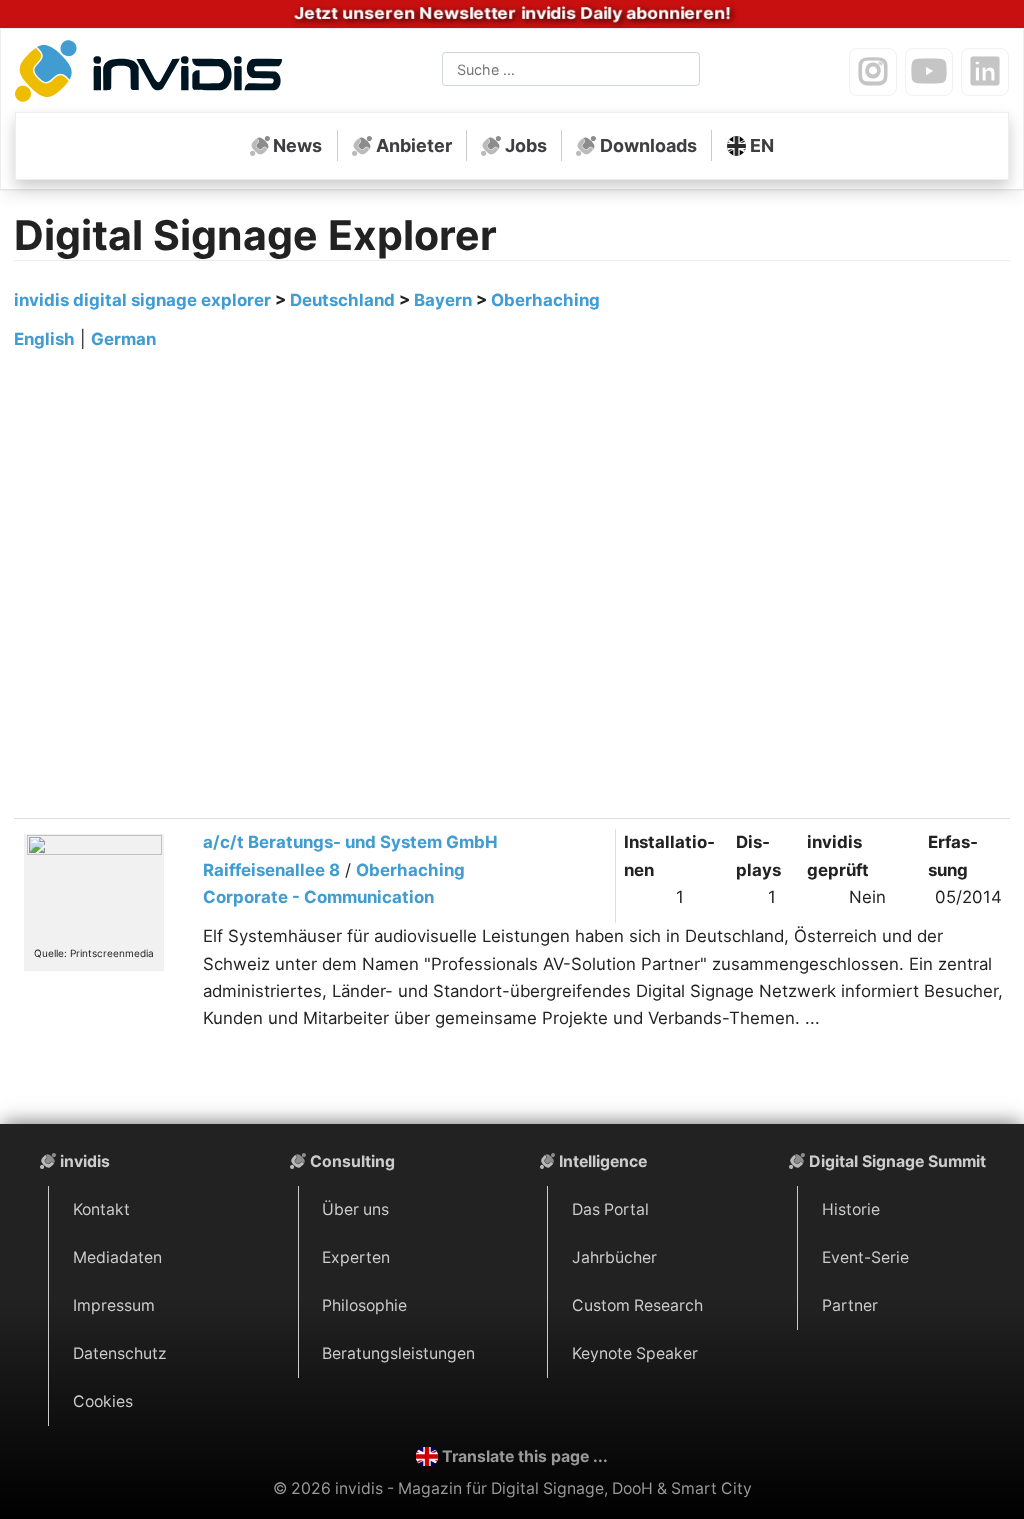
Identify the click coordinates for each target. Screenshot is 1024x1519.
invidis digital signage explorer (142, 300)
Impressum (114, 1305)
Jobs (526, 145)
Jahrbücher (614, 1257)
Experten (356, 1257)
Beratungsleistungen (398, 1353)
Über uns (355, 1209)
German (123, 339)
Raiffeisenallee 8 (271, 870)
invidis (85, 1161)
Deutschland (342, 300)
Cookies (103, 1401)
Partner (850, 1305)
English (44, 339)
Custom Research (637, 1305)
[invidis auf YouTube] (929, 72)
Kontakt (101, 1209)
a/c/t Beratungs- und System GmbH (350, 842)
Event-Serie (865, 1257)
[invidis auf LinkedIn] (985, 72)
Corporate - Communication (318, 897)
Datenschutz (120, 1353)
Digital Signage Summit (897, 1161)
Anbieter (414, 145)
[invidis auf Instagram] (873, 72)
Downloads (648, 145)
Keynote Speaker (635, 1353)
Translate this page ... (525, 1456)
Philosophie (364, 1305)
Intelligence (603, 1161)
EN (762, 145)
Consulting (352, 1161)
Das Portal (610, 1209)
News (297, 145)
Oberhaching (545, 300)
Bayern (443, 300)
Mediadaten (117, 1257)
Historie (851, 1209)
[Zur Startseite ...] (154, 74)
